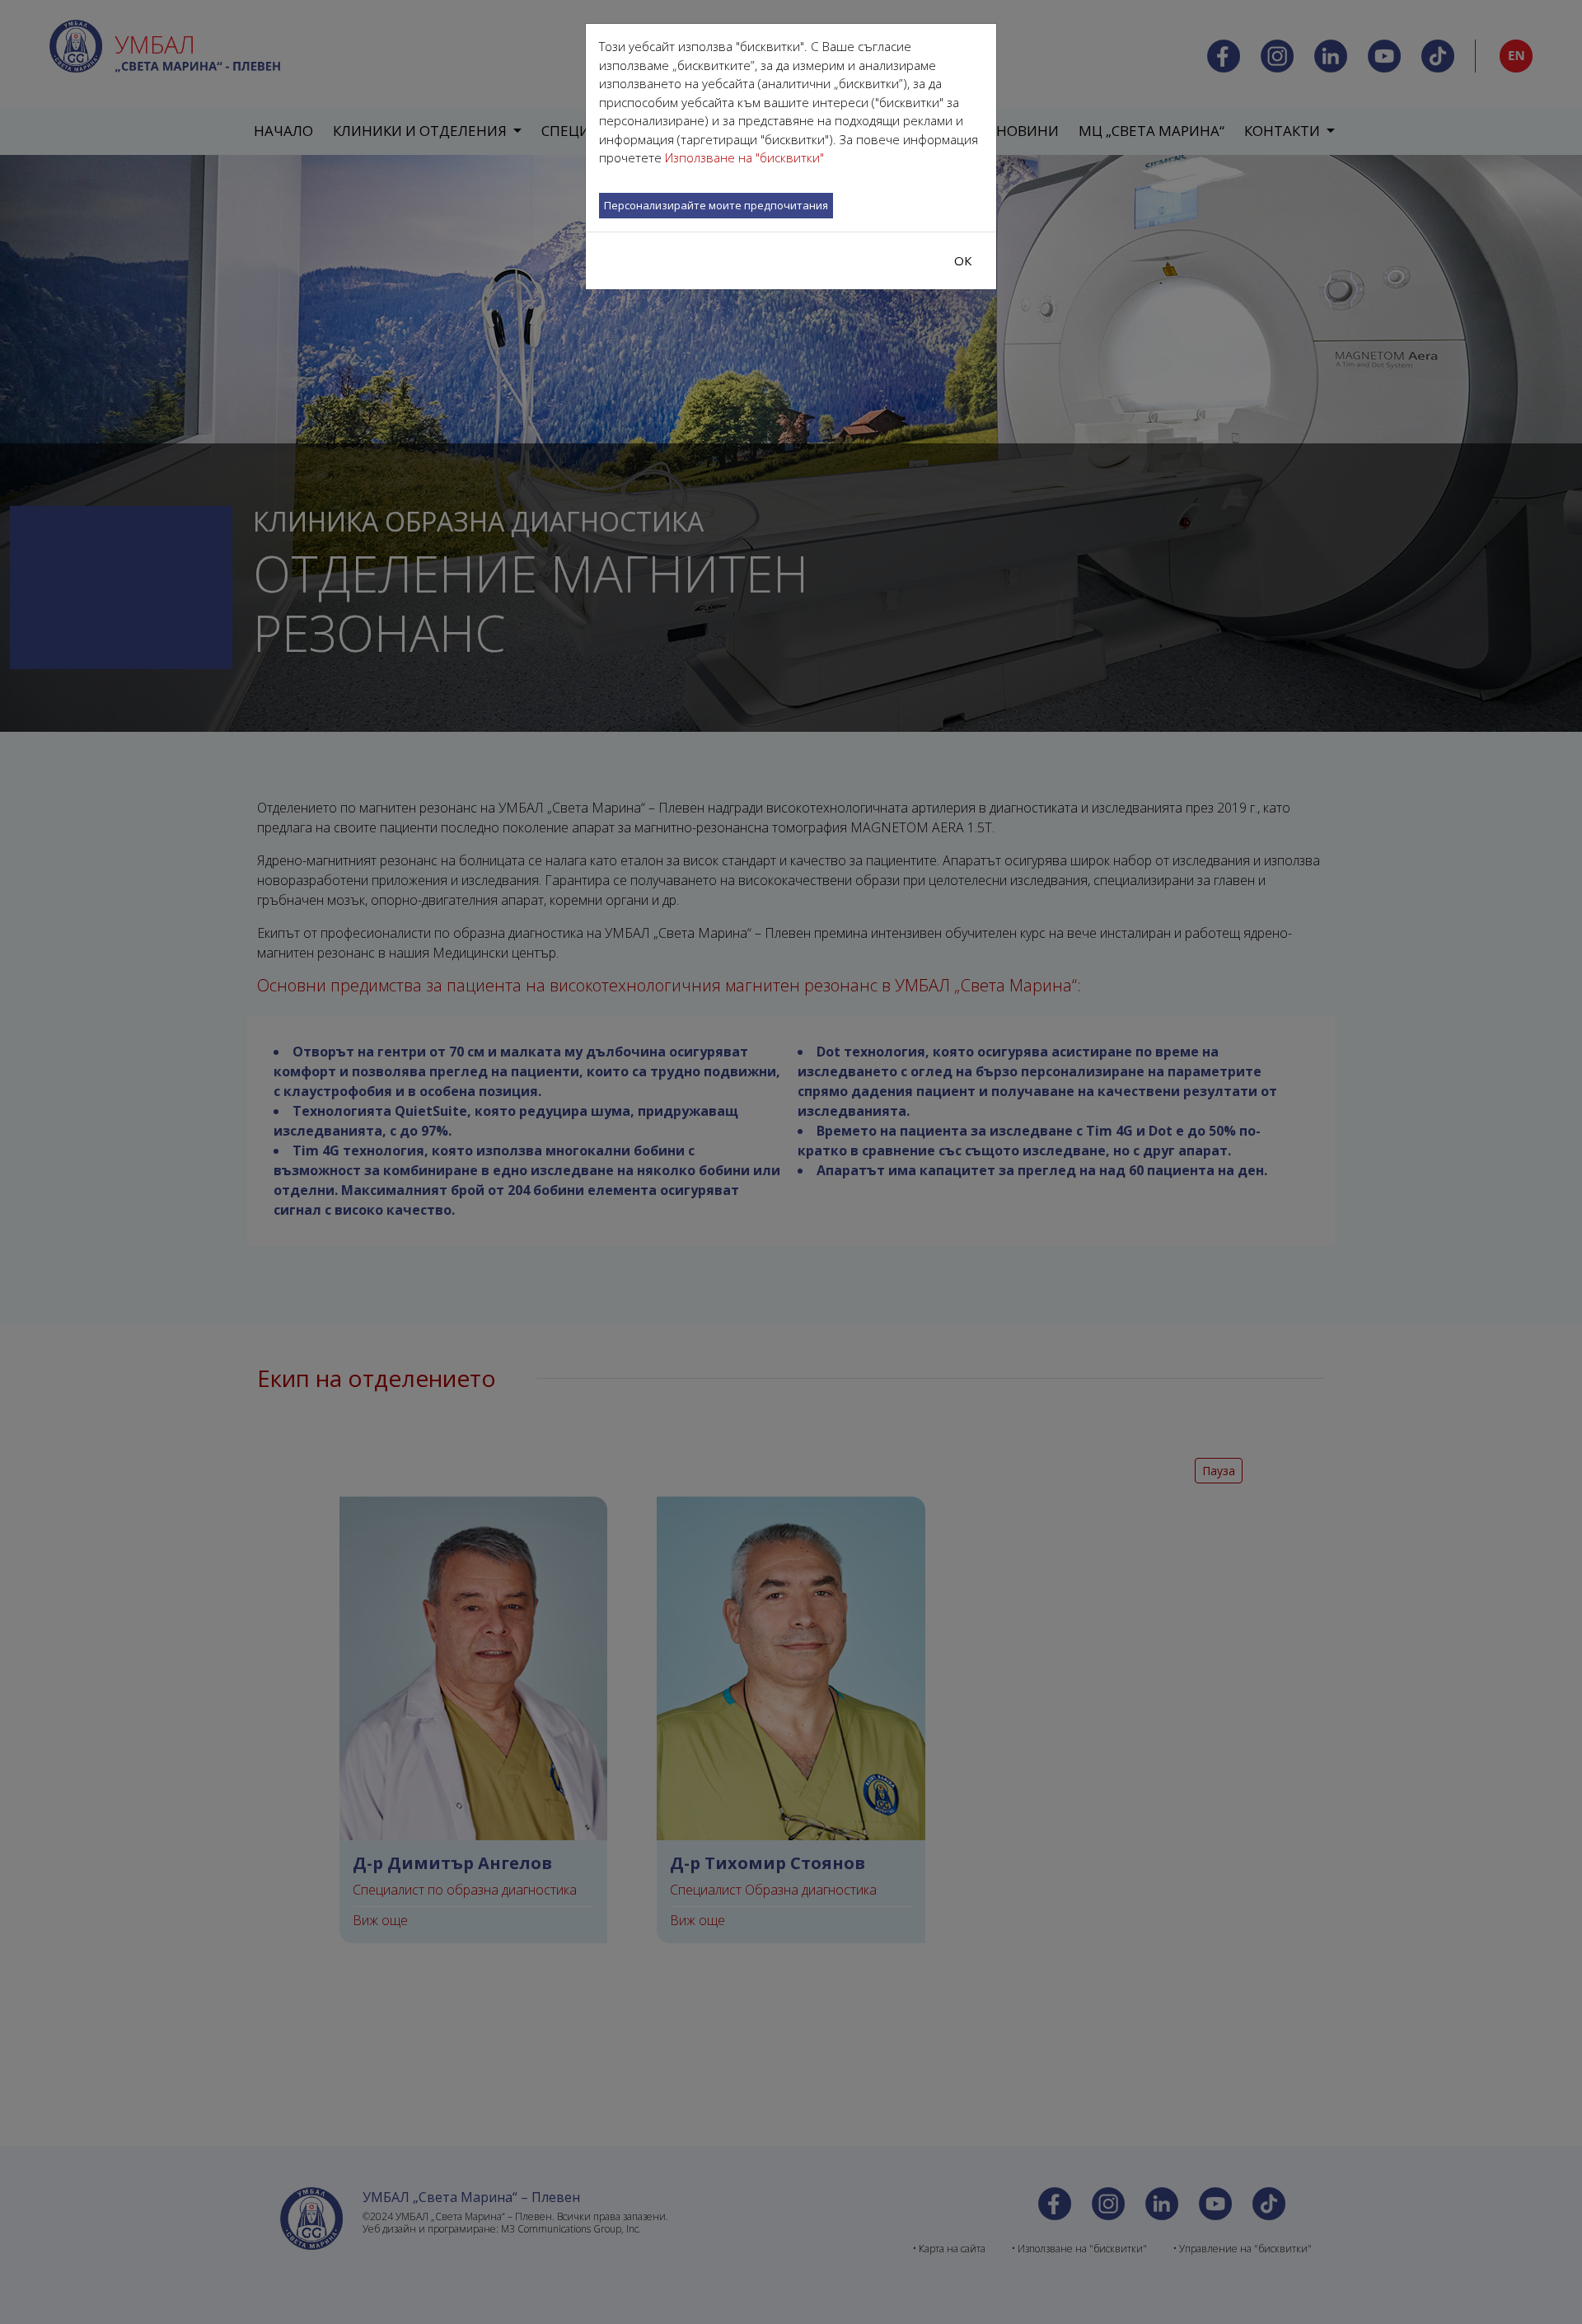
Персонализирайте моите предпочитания (716, 205)
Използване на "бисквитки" (744, 157)
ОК (963, 260)
